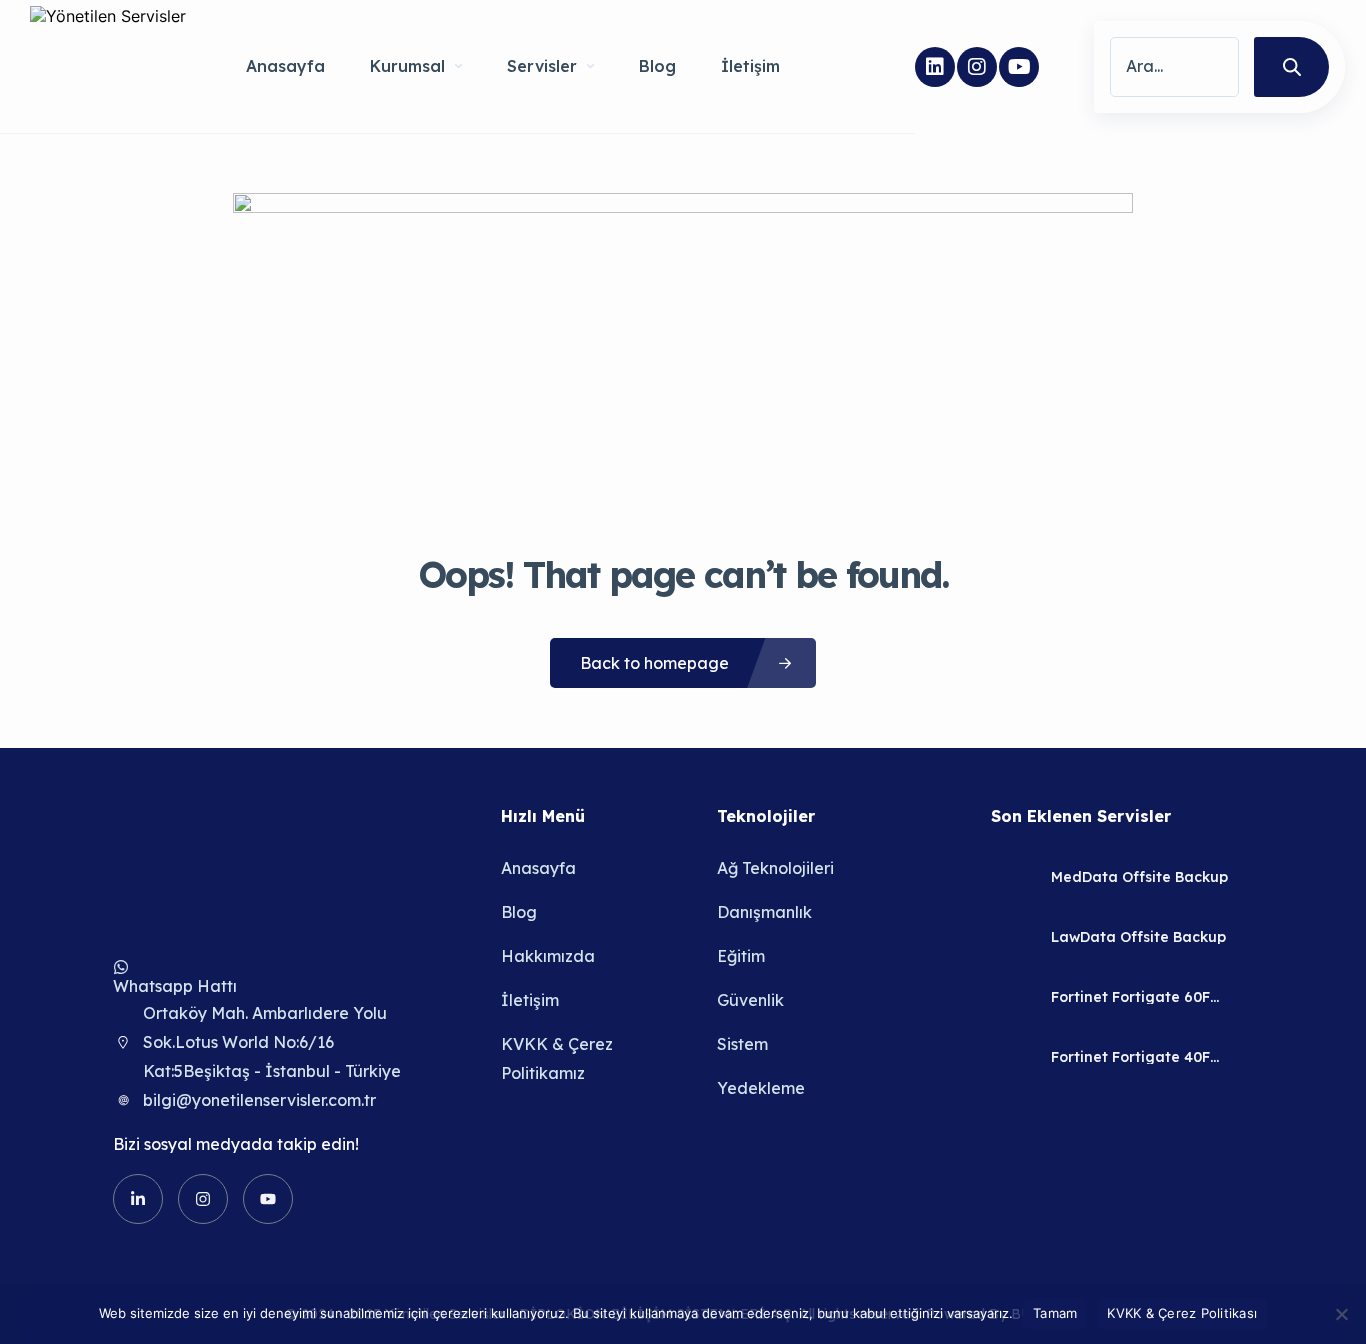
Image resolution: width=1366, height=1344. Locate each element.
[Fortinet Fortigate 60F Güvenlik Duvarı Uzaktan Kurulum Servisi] (1013, 996)
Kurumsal (407, 66)
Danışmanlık (764, 912)
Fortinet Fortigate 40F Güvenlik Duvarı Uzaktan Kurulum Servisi (1140, 1057)
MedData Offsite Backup (1139, 877)
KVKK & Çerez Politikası (1182, 1313)
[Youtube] (1019, 67)
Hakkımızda (548, 956)
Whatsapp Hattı (175, 986)
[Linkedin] (935, 67)
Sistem (742, 1044)
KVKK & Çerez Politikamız (557, 1058)
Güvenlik (750, 1000)
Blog (657, 66)
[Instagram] (977, 67)
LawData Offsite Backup (1138, 937)
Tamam (1055, 1313)
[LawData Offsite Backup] (1013, 936)
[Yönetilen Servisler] (108, 67)
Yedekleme (761, 1088)
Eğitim (741, 956)
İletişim (750, 66)
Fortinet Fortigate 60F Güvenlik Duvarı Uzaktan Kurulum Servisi (1140, 997)
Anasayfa (285, 66)
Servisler (542, 66)
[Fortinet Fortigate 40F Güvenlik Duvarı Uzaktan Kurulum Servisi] (1013, 1056)
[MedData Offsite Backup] (1013, 876)
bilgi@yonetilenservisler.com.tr (259, 1100)
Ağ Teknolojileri (775, 868)
